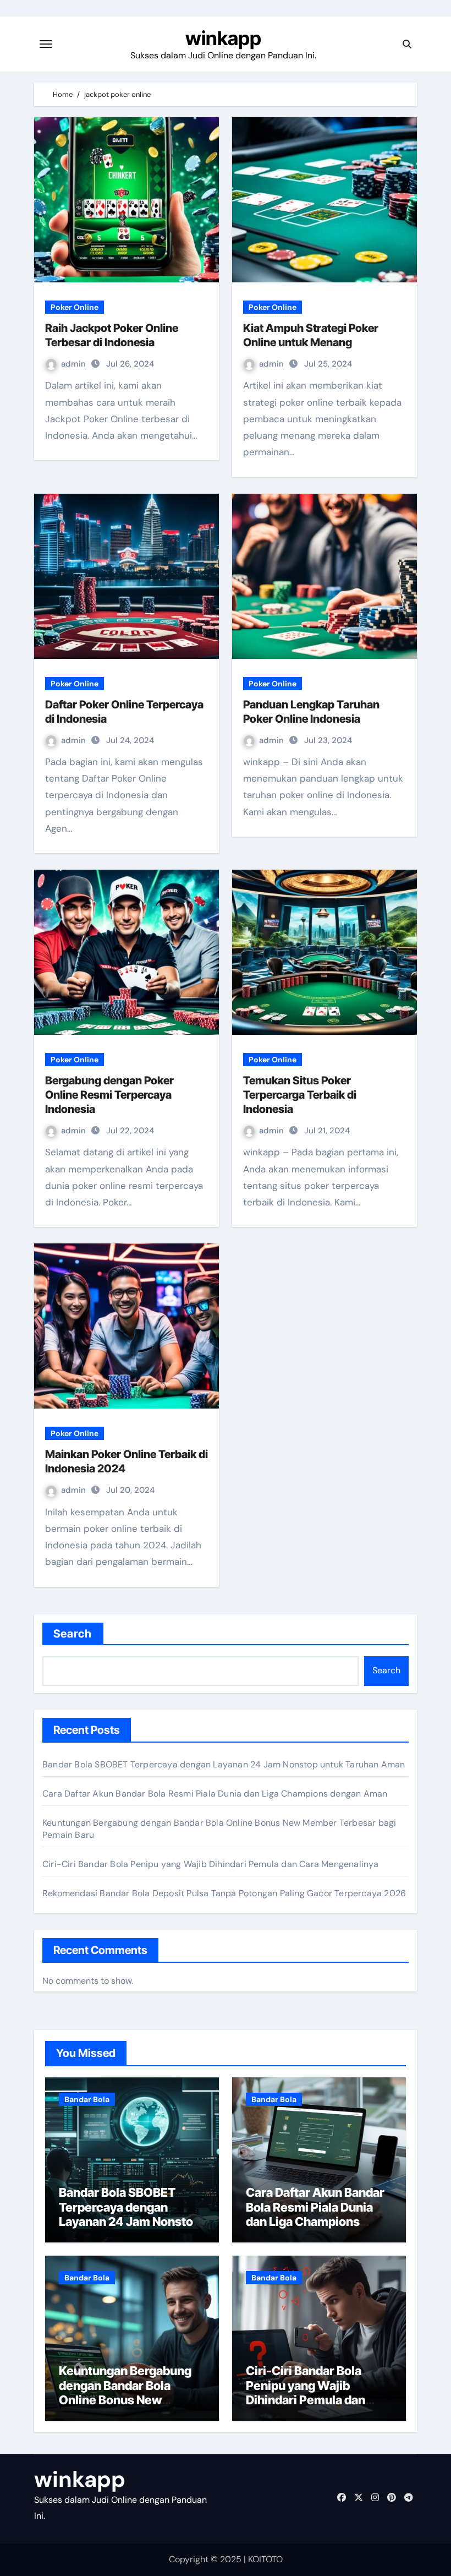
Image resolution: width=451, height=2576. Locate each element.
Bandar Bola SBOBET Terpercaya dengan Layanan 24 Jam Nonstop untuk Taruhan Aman (224, 1764)
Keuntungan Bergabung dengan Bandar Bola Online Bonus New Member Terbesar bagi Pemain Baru (125, 2400)
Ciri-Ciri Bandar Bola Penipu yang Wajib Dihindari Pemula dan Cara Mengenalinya (211, 1864)
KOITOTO (265, 2559)
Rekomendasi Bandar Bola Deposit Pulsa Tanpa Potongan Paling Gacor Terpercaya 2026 (224, 1893)
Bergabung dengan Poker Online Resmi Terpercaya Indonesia (109, 1095)
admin (75, 364)
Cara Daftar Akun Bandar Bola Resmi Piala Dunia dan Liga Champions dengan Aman (215, 1794)
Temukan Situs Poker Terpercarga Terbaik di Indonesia (300, 1095)
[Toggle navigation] (46, 44)
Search (73, 1634)
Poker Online (75, 307)
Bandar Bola (87, 2099)
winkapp (223, 38)
